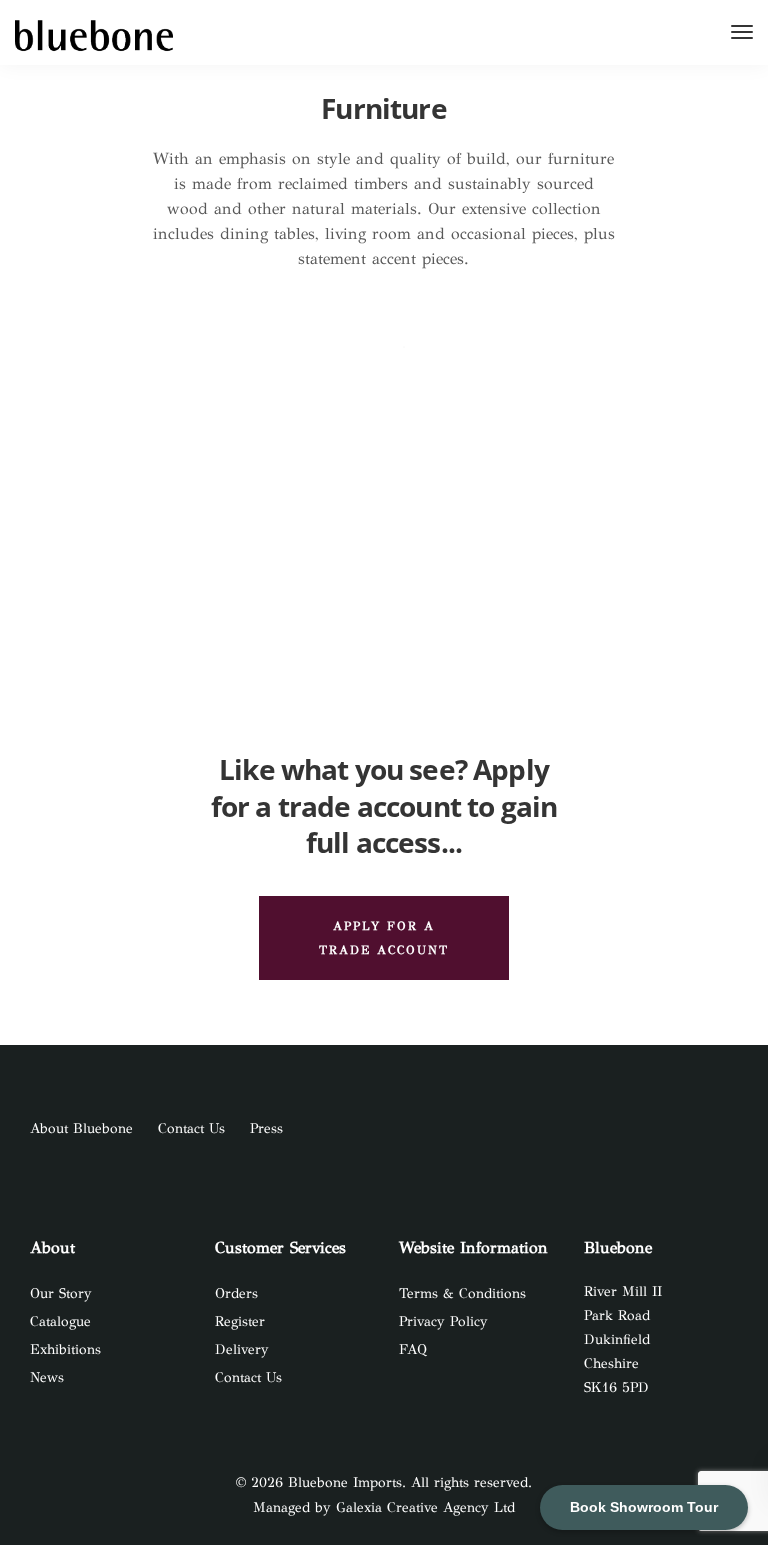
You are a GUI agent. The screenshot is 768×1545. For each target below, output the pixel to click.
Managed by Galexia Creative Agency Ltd (384, 1507)
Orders (236, 1293)
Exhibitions (65, 1349)
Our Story (61, 1293)
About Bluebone (81, 1128)
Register (240, 1321)
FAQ (413, 1349)
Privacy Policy (443, 1321)
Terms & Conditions (462, 1293)
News (47, 1377)
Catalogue (60, 1321)
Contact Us (191, 1128)
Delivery (242, 1349)
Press (266, 1128)
